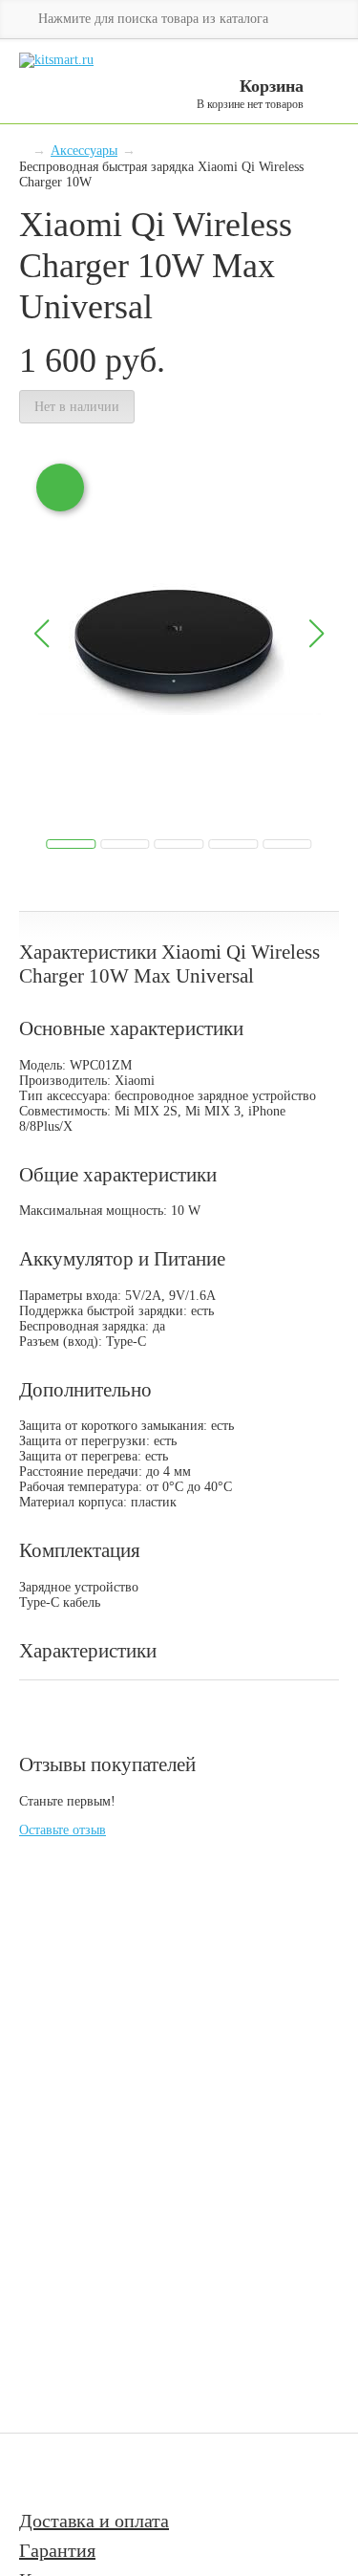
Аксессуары (84, 151)
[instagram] (96, 2471)
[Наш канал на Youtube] (46, 2471)
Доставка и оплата (94, 2521)
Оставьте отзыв (63, 1830)
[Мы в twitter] (138, 2471)
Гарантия (57, 2550)
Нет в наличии (77, 407)
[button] (316, 634)
